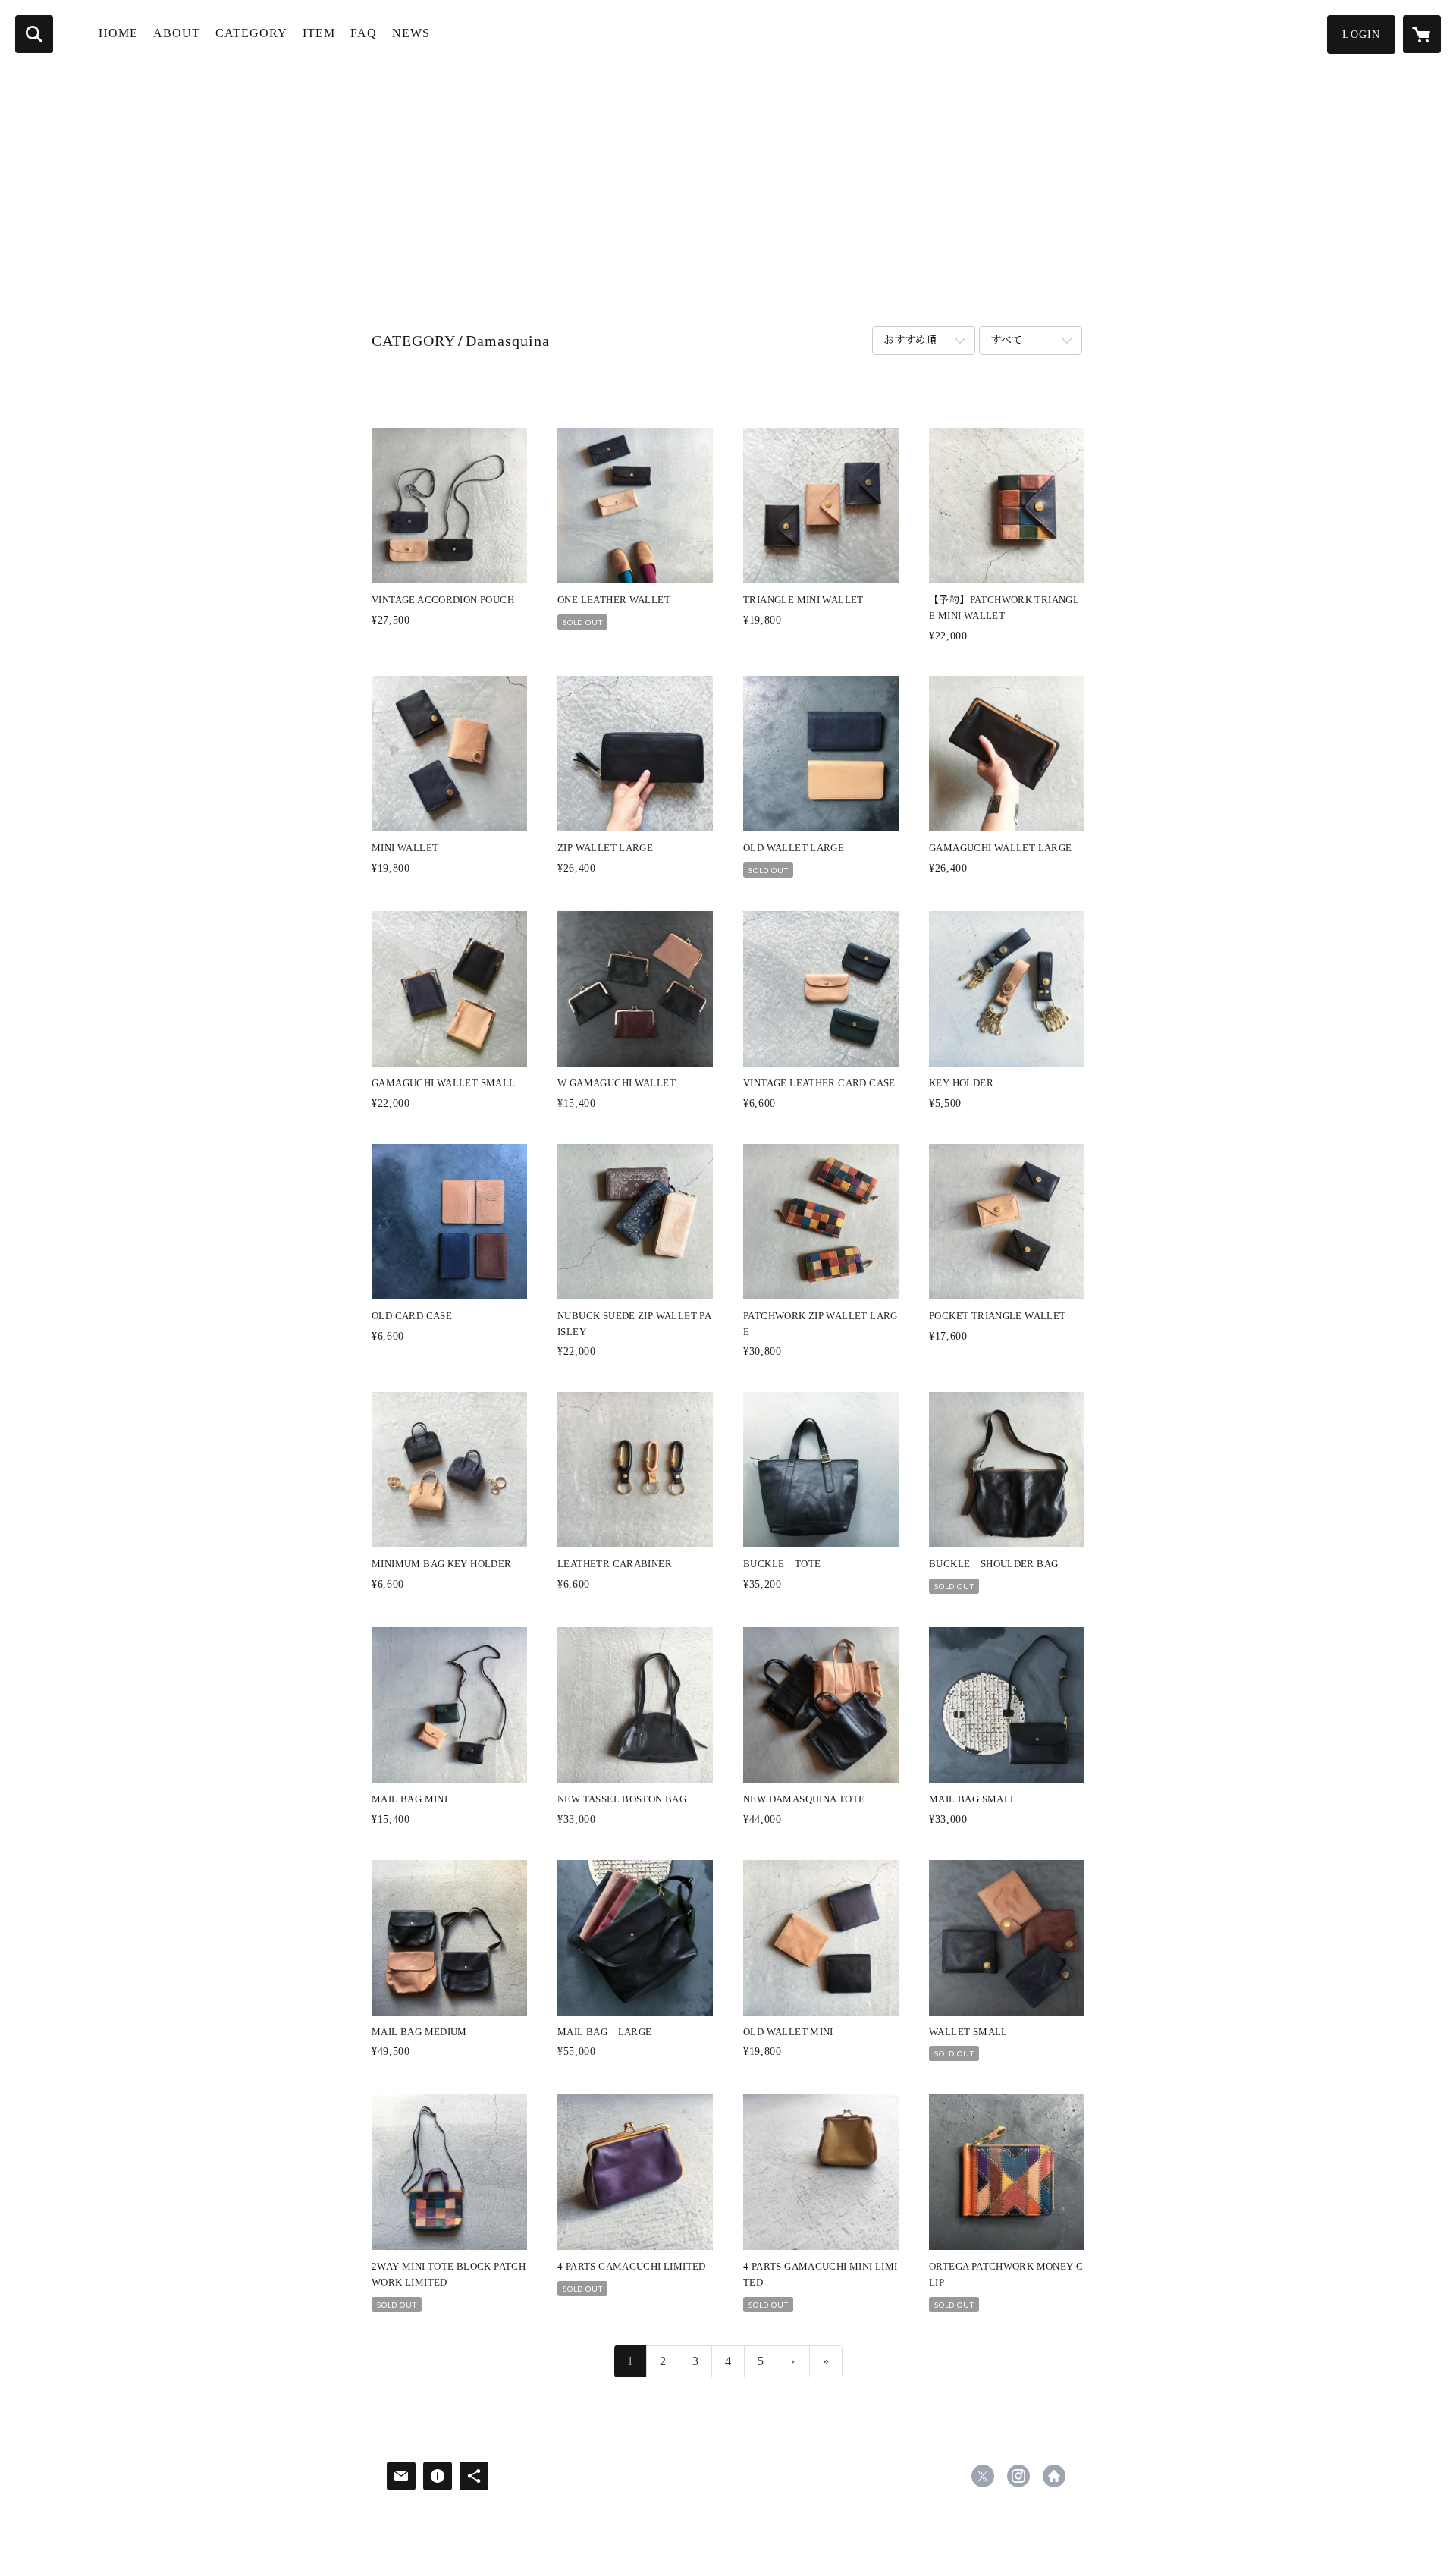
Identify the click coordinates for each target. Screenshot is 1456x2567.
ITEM (319, 33)
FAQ (364, 33)
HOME (118, 33)
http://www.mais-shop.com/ (1054, 2476)
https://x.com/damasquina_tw (983, 2476)
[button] (1361, 35)
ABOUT (177, 33)
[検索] (34, 34)
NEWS (411, 33)
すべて (1006, 340)
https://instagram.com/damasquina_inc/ (1018, 2476)
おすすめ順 (910, 340)
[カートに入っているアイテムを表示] (1422, 34)
